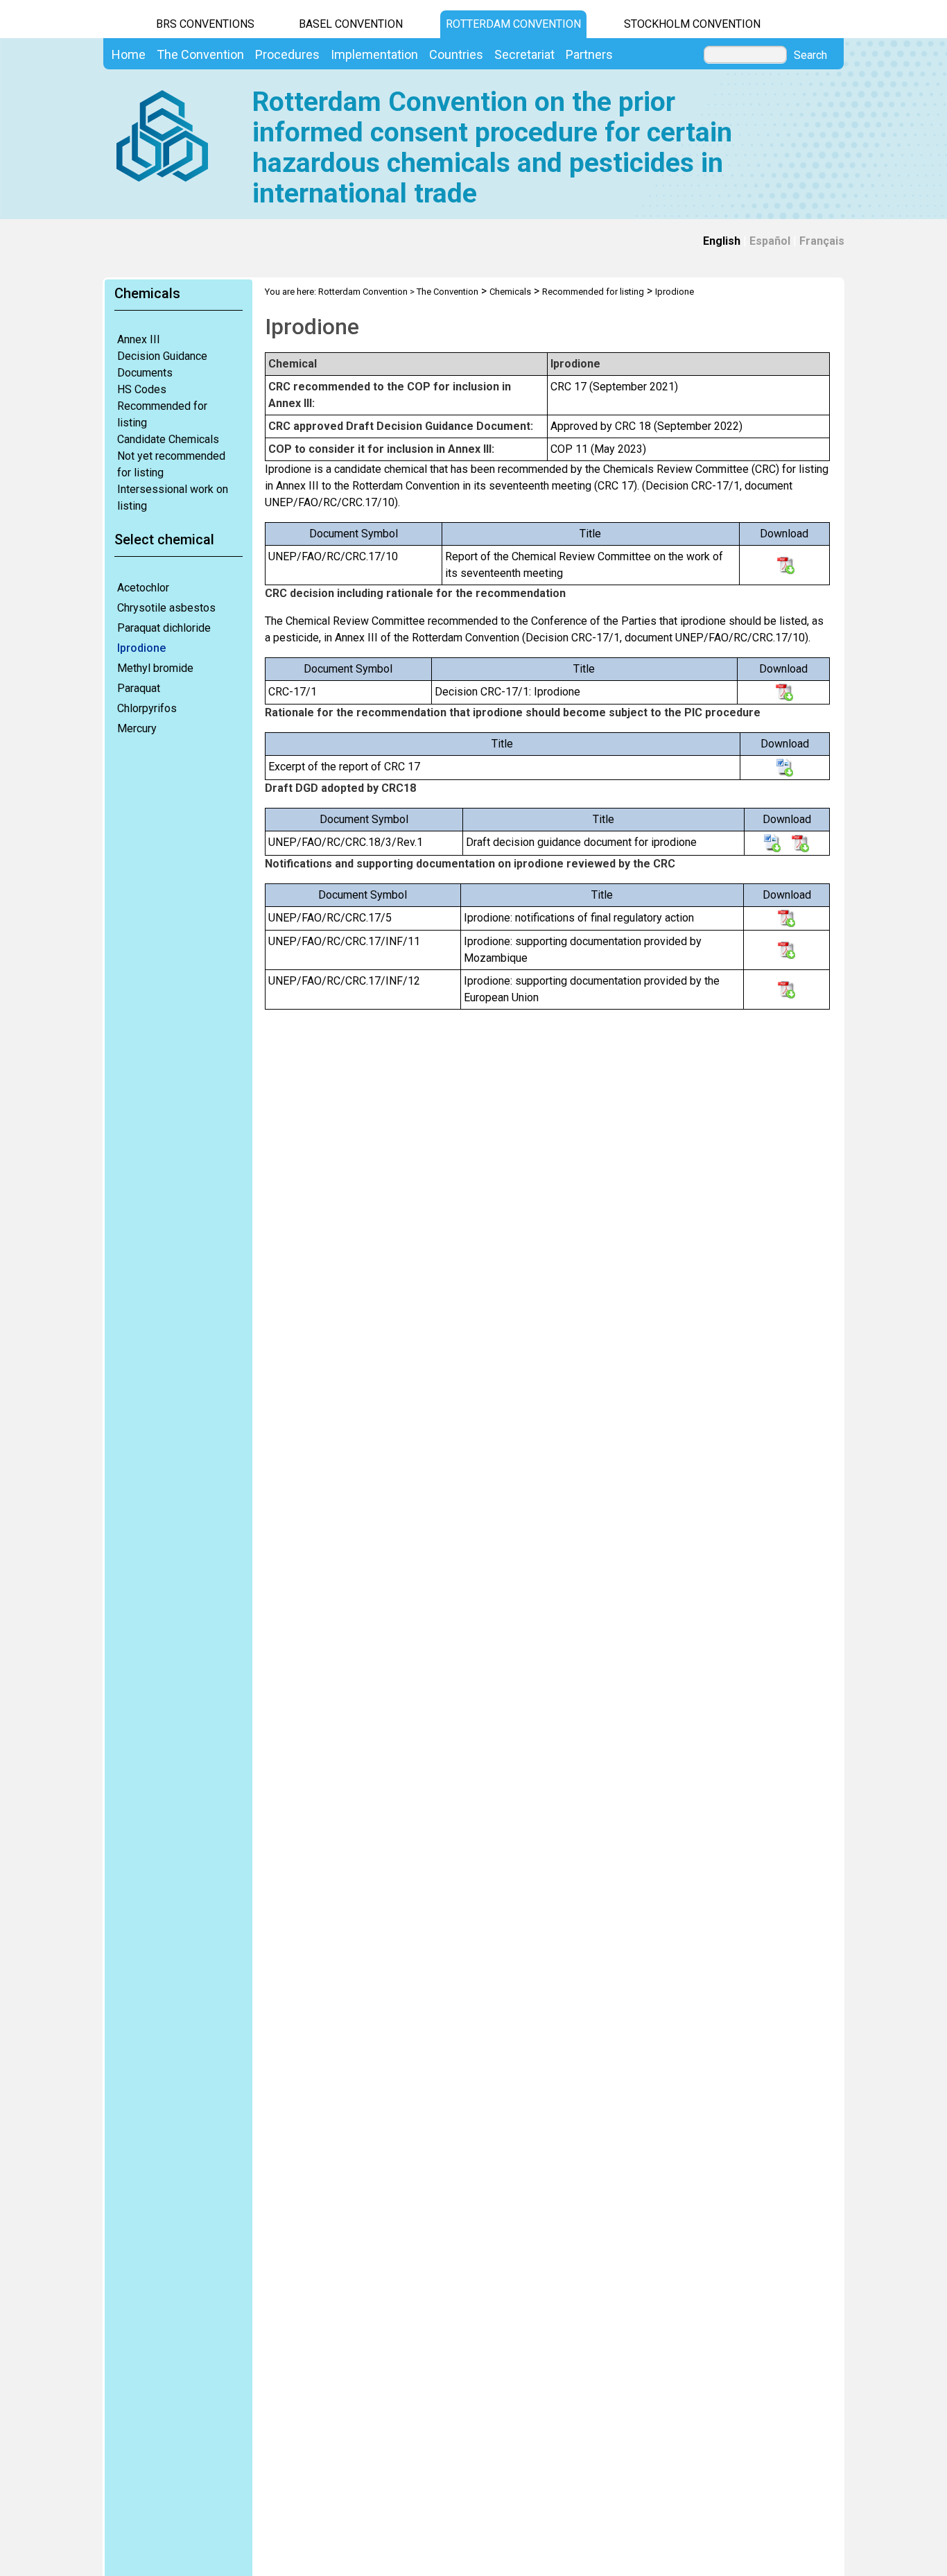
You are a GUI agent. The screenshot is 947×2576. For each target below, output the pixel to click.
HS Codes (142, 389)
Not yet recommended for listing (171, 464)
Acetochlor (143, 588)
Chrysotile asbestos (166, 608)
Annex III (139, 339)
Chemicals (510, 292)
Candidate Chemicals (168, 439)
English (722, 241)
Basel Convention (351, 24)
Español (770, 241)
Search (810, 55)
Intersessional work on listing (173, 498)
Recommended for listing (162, 414)
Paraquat (139, 688)
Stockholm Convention (692, 24)
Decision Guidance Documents (162, 364)
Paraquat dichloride (164, 628)
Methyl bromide (155, 668)
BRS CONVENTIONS (205, 24)
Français (822, 241)
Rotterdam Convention (513, 24)
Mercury (137, 728)
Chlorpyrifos (147, 708)
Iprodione (141, 648)
